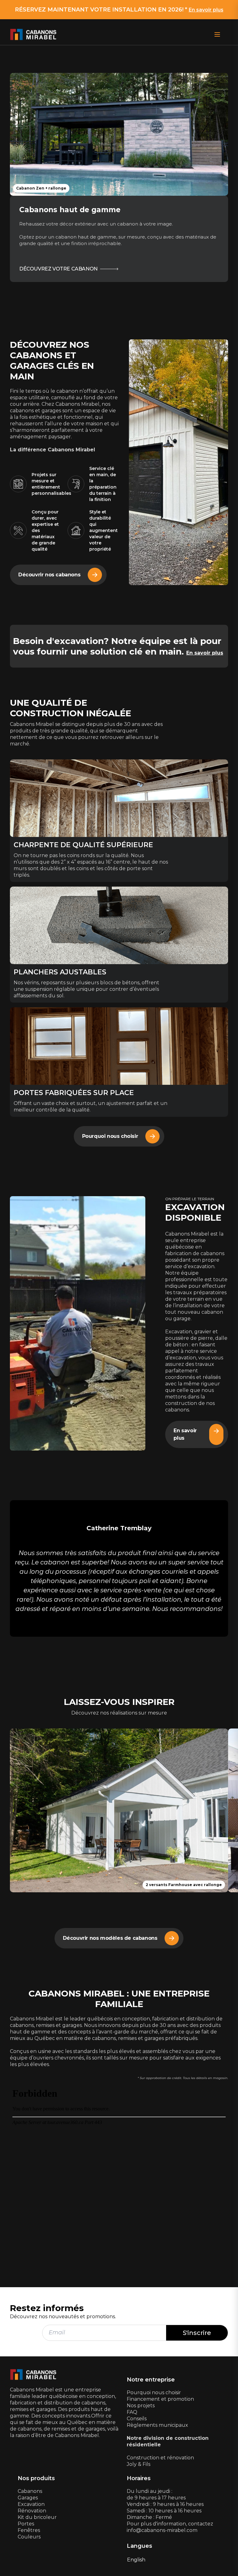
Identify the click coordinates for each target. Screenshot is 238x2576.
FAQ (132, 2412)
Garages (28, 2498)
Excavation (31, 2504)
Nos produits (36, 2478)
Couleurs (29, 2537)
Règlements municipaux (157, 2425)
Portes (26, 2524)
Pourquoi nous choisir (154, 2393)
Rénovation (32, 2511)
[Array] (78, 1323)
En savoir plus (206, 10)
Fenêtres (29, 2530)
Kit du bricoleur (37, 2517)
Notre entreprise (151, 2380)
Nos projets (141, 2406)
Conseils (137, 2419)
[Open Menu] (217, 34)
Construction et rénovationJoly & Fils (160, 2461)
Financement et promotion (160, 2399)
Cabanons (30, 2491)
